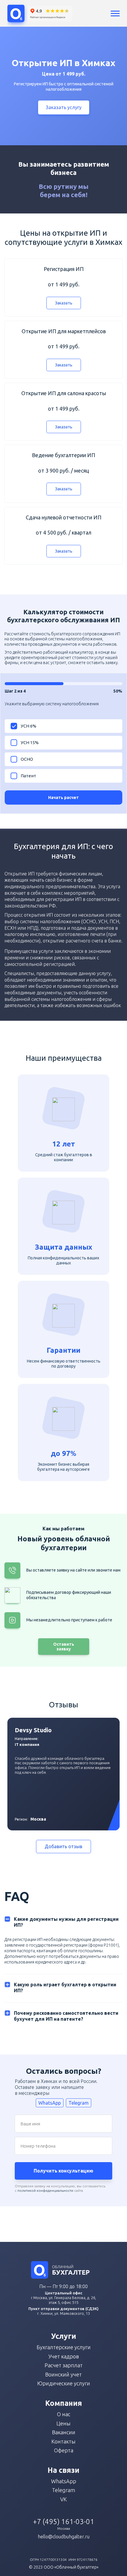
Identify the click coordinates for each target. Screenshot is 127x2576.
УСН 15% (30, 743)
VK (63, 2499)
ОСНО (27, 759)
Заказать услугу (64, 107)
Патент (28, 776)
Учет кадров (64, 2356)
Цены (63, 2423)
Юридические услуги (64, 2383)
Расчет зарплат (64, 2365)
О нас (64, 2414)
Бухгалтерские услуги (64, 2347)
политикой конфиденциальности (45, 2190)
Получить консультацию (63, 2171)
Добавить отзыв (63, 1846)
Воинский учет (63, 2374)
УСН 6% (29, 726)
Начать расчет (63, 797)
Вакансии (64, 2432)
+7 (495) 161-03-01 (64, 2522)
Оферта (64, 2450)
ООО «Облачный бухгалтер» (71, 2567)
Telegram (79, 2103)
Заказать (64, 303)
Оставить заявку (64, 1647)
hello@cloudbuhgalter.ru (64, 2537)
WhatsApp (50, 2103)
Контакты (63, 2441)
